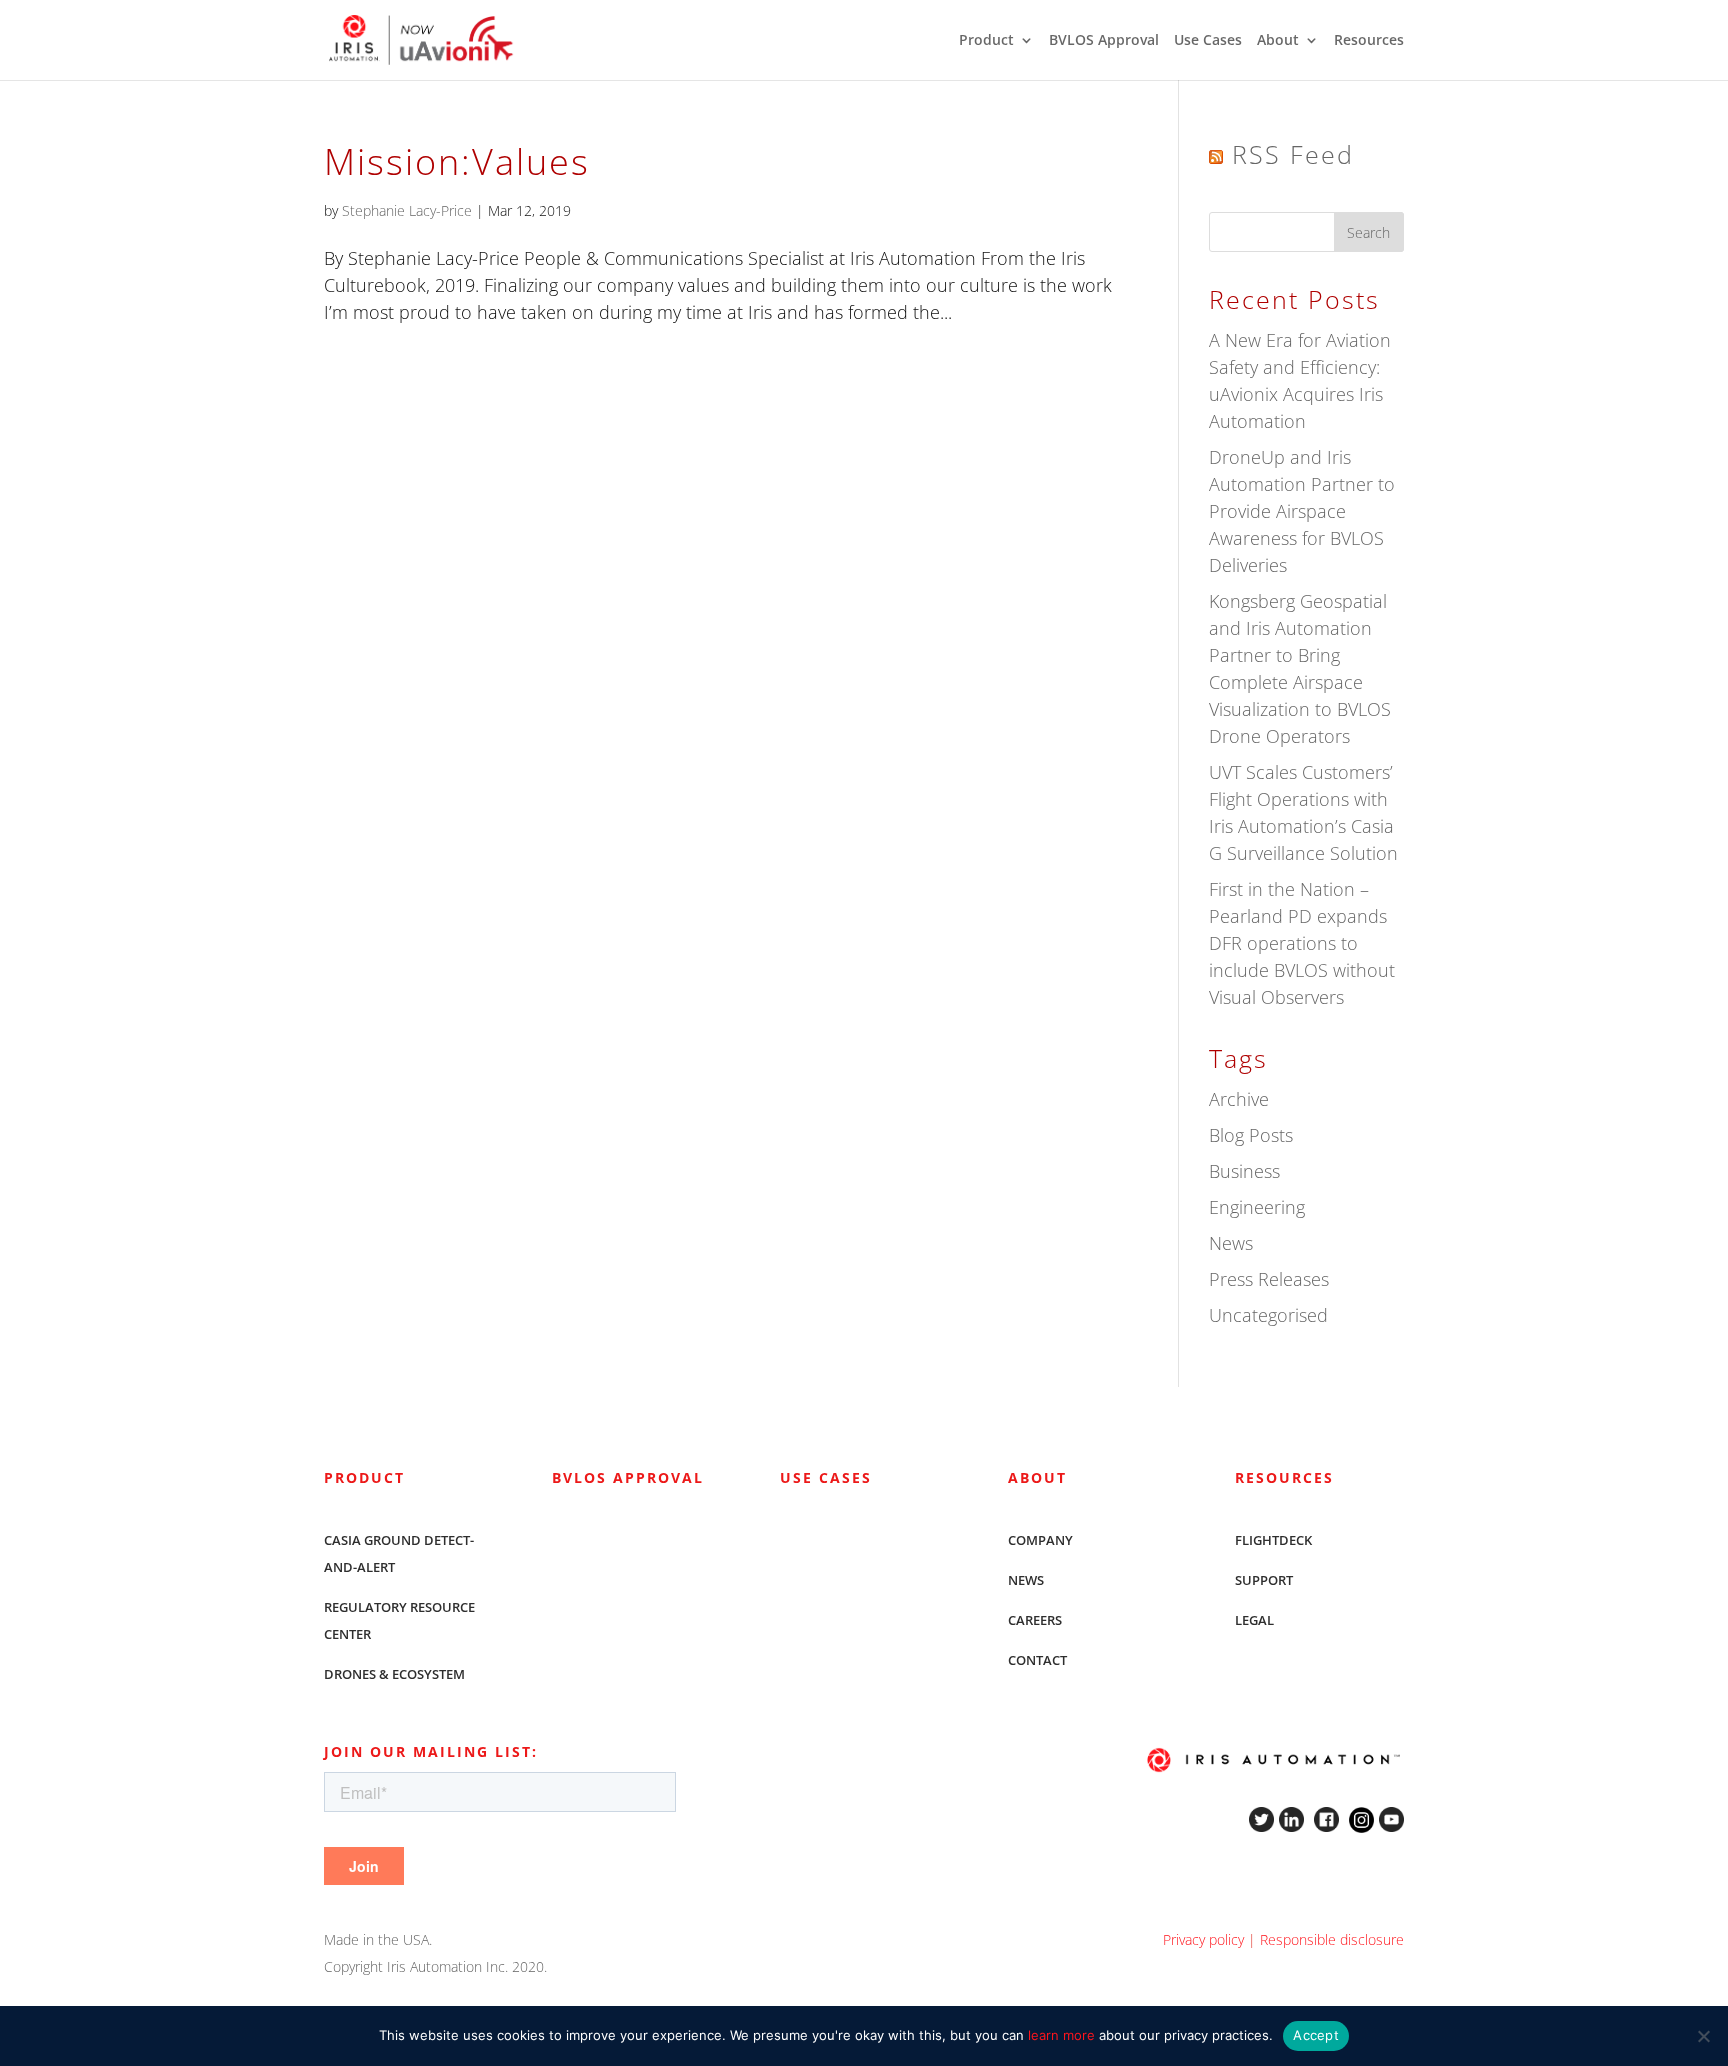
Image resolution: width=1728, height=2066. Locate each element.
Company (1040, 1540)
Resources (1369, 41)
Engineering (1257, 1207)
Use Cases (1208, 41)
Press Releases (1269, 1279)
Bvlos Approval (628, 1477)
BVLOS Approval (1104, 41)
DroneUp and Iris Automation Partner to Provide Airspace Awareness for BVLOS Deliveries (1302, 511)
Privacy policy (1203, 1939)
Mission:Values (457, 161)
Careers (1035, 1620)
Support (1264, 1580)
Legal (1254, 1620)
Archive (1239, 1099)
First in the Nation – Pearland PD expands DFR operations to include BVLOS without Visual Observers (1302, 943)
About (1278, 41)
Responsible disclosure (1332, 1939)
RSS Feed (1293, 154)
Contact (1037, 1660)
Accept (1316, 2035)
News (1231, 1243)
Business (1244, 1171)
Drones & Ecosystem (394, 1674)
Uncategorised (1268, 1315)
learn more (1061, 2035)
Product (986, 41)
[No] (1703, 2036)
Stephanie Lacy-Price (407, 210)
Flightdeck (1273, 1540)
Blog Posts (1251, 1135)
